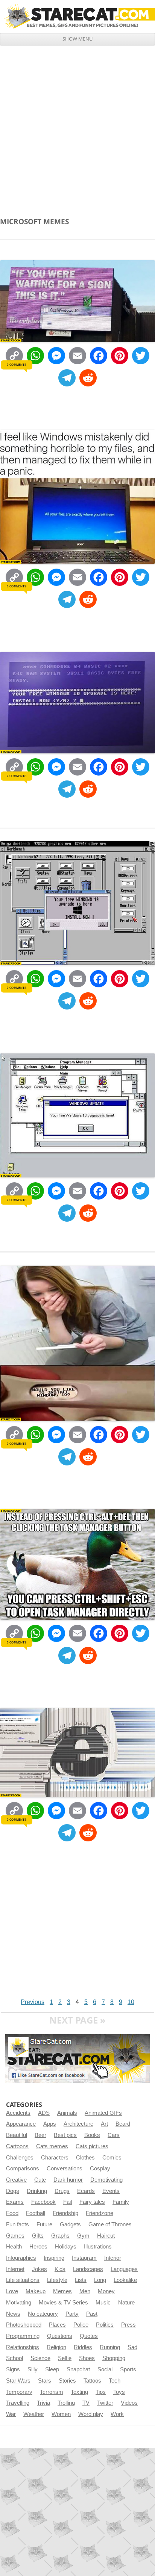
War (11, 2414)
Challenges (20, 2158)
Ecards (86, 2191)
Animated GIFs (103, 2113)
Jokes (40, 2269)
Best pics (65, 2135)
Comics (112, 2158)
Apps (50, 2124)
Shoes (87, 2358)
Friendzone (100, 2213)
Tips (101, 2392)
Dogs (13, 2191)
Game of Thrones (110, 2224)
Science (40, 2358)
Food (12, 2213)
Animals (67, 2113)
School (14, 2358)
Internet (15, 2269)
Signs (13, 2369)
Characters (55, 2158)
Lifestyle (57, 2280)
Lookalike (125, 2280)
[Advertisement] (77, 127)
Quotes (89, 2336)
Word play (91, 2414)
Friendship (65, 2213)
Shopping (114, 2358)
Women (61, 2414)
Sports (128, 2369)
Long (100, 2280)
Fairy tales (92, 2202)
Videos (129, 2403)
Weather (34, 2414)
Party (72, 2314)
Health (14, 2247)
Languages (124, 2269)
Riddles (83, 2347)
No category (43, 2314)
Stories (67, 2381)
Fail (68, 2202)
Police (81, 2325)
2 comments (16, 776)
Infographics (21, 2258)
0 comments (16, 365)
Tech (115, 2381)
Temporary (19, 2392)
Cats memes (52, 2146)
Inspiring (54, 2258)
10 (131, 2002)
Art (104, 2124)
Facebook (43, 2202)
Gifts (38, 2236)
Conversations (65, 2169)
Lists (81, 2280)
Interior (113, 2258)
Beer (40, 2135)
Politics (105, 2325)
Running (110, 2347)
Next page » (77, 2020)
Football (36, 2213)
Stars (45, 2381)
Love (12, 2291)
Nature (126, 2303)
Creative (16, 2180)
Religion (56, 2347)
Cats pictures (92, 2146)
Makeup (36, 2291)
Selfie (65, 2358)
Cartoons (17, 2146)
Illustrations (98, 2247)
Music (103, 2303)
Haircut (106, 2236)
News (13, 2314)
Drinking (37, 2191)
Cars (114, 2135)
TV (86, 2403)
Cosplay (100, 2169)
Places (57, 2325)
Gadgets (70, 2224)
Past (92, 2314)
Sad (132, 2347)
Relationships (23, 2347)
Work (117, 2414)
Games (15, 2236)
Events (111, 2191)
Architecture (78, 2124)
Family (121, 2202)
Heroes (38, 2247)
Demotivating (106, 2180)
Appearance (21, 2124)
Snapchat (78, 2369)
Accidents (18, 2113)
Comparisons (23, 2169)
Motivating (19, 2303)
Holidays (66, 2247)
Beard (123, 2124)
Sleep (52, 2369)
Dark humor (68, 2180)
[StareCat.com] (77, 16)
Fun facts (17, 2224)
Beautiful (17, 2135)
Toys (119, 2392)
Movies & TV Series (63, 2303)
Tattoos (92, 2381)
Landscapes (88, 2269)
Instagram (84, 2258)
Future (44, 2224)
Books (92, 2135)
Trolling (66, 2403)
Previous (33, 2002)
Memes (62, 2291)
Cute (40, 2180)
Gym (83, 2236)
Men (85, 2291)
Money (106, 2291)
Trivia (43, 2403)
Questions (60, 2336)
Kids (60, 2269)
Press (128, 2325)
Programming (23, 2336)
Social (105, 2369)
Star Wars (18, 2381)
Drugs (62, 2191)
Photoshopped (24, 2325)
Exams (15, 2202)
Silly (33, 2369)
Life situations (23, 2280)
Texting (79, 2392)
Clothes (85, 2158)
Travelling (18, 2403)
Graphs (60, 2236)
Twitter (105, 2403)
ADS (44, 2113)
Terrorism (52, 2392)
